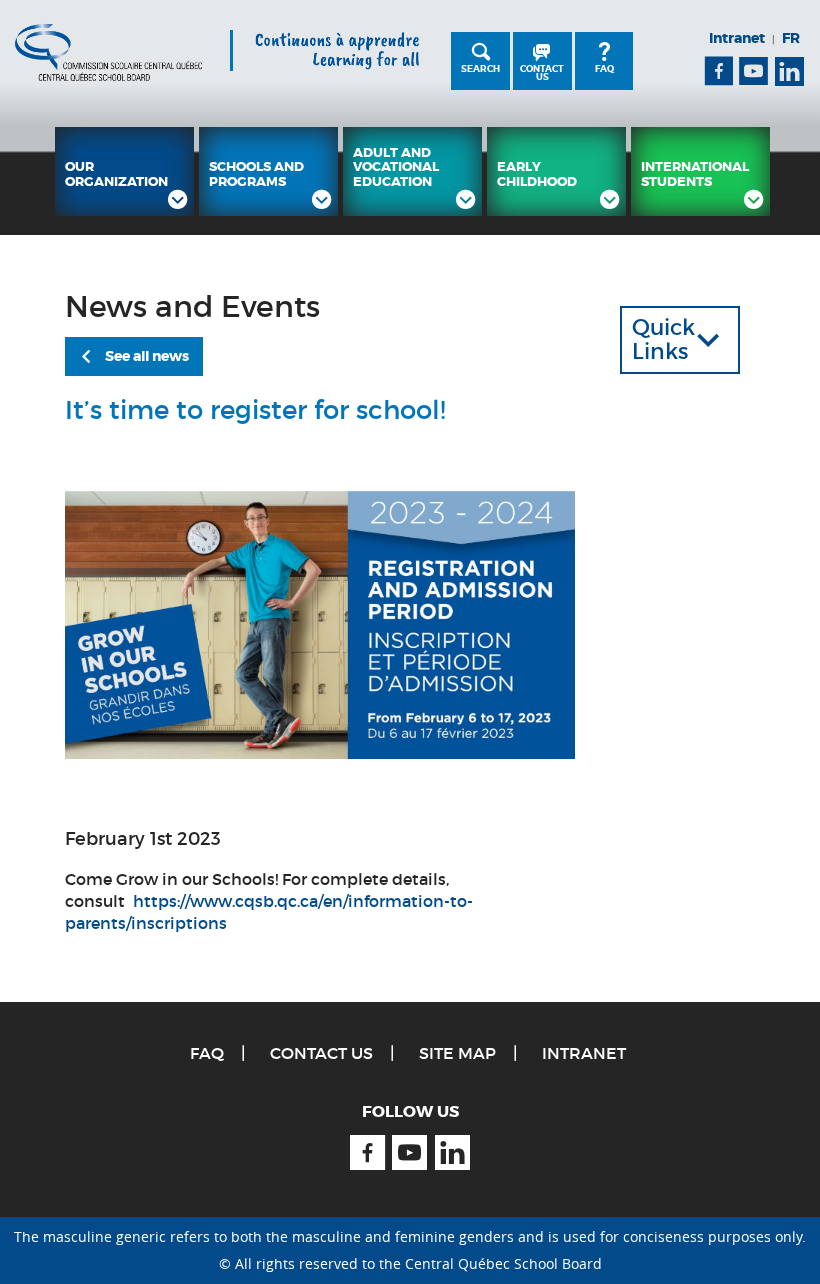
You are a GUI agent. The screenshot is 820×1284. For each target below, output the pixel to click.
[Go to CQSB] (108, 52)
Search (480, 69)
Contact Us (542, 73)
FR (791, 38)
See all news (147, 356)
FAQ (604, 69)
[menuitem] (124, 171)
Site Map (457, 1053)
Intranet (737, 38)
